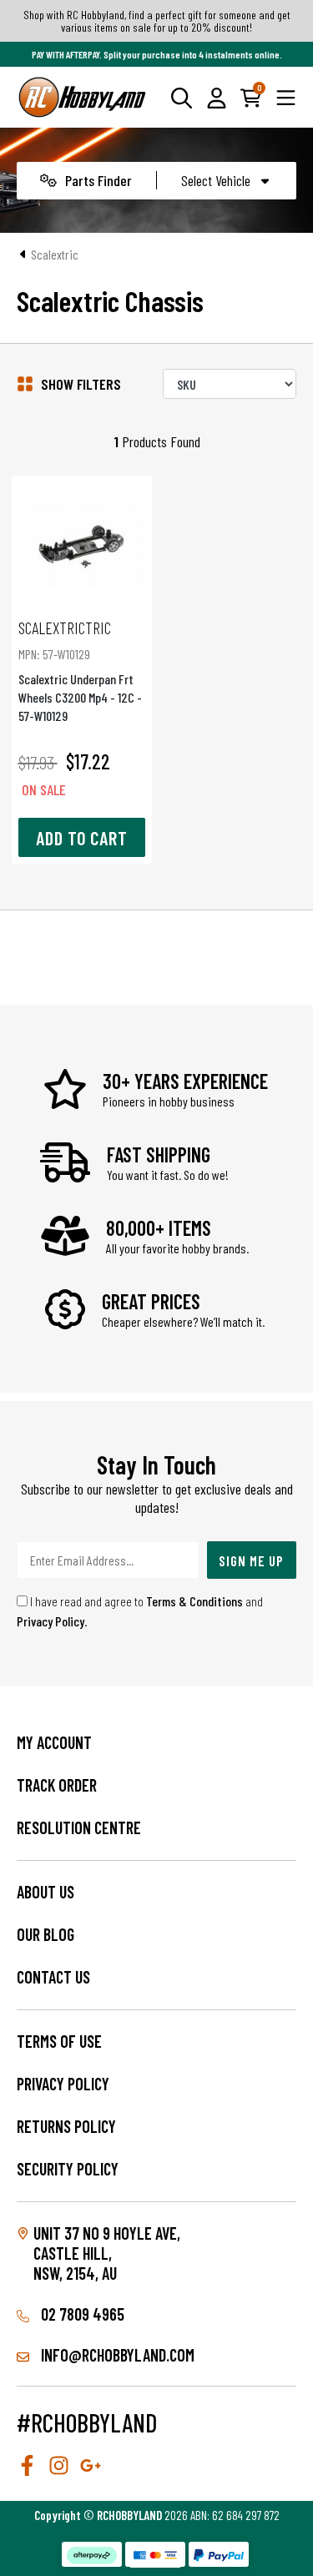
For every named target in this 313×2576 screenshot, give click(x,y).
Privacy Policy (50, 1621)
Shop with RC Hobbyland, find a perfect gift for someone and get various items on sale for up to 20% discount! (157, 21)
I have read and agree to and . (140, 1611)
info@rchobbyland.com (116, 2355)
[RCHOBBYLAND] (83, 97)
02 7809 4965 (81, 2314)
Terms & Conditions (194, 1601)
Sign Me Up (251, 1560)
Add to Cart (82, 838)
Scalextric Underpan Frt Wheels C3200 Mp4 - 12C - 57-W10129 (80, 670)
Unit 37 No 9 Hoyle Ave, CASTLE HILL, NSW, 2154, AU (107, 2253)
